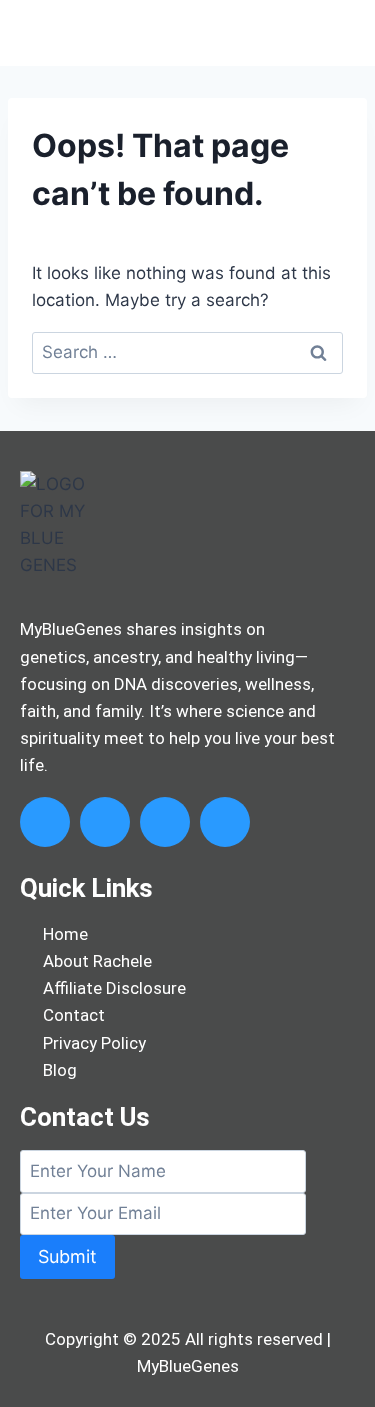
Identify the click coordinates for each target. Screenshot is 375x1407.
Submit (67, 1256)
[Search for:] (187, 352)
